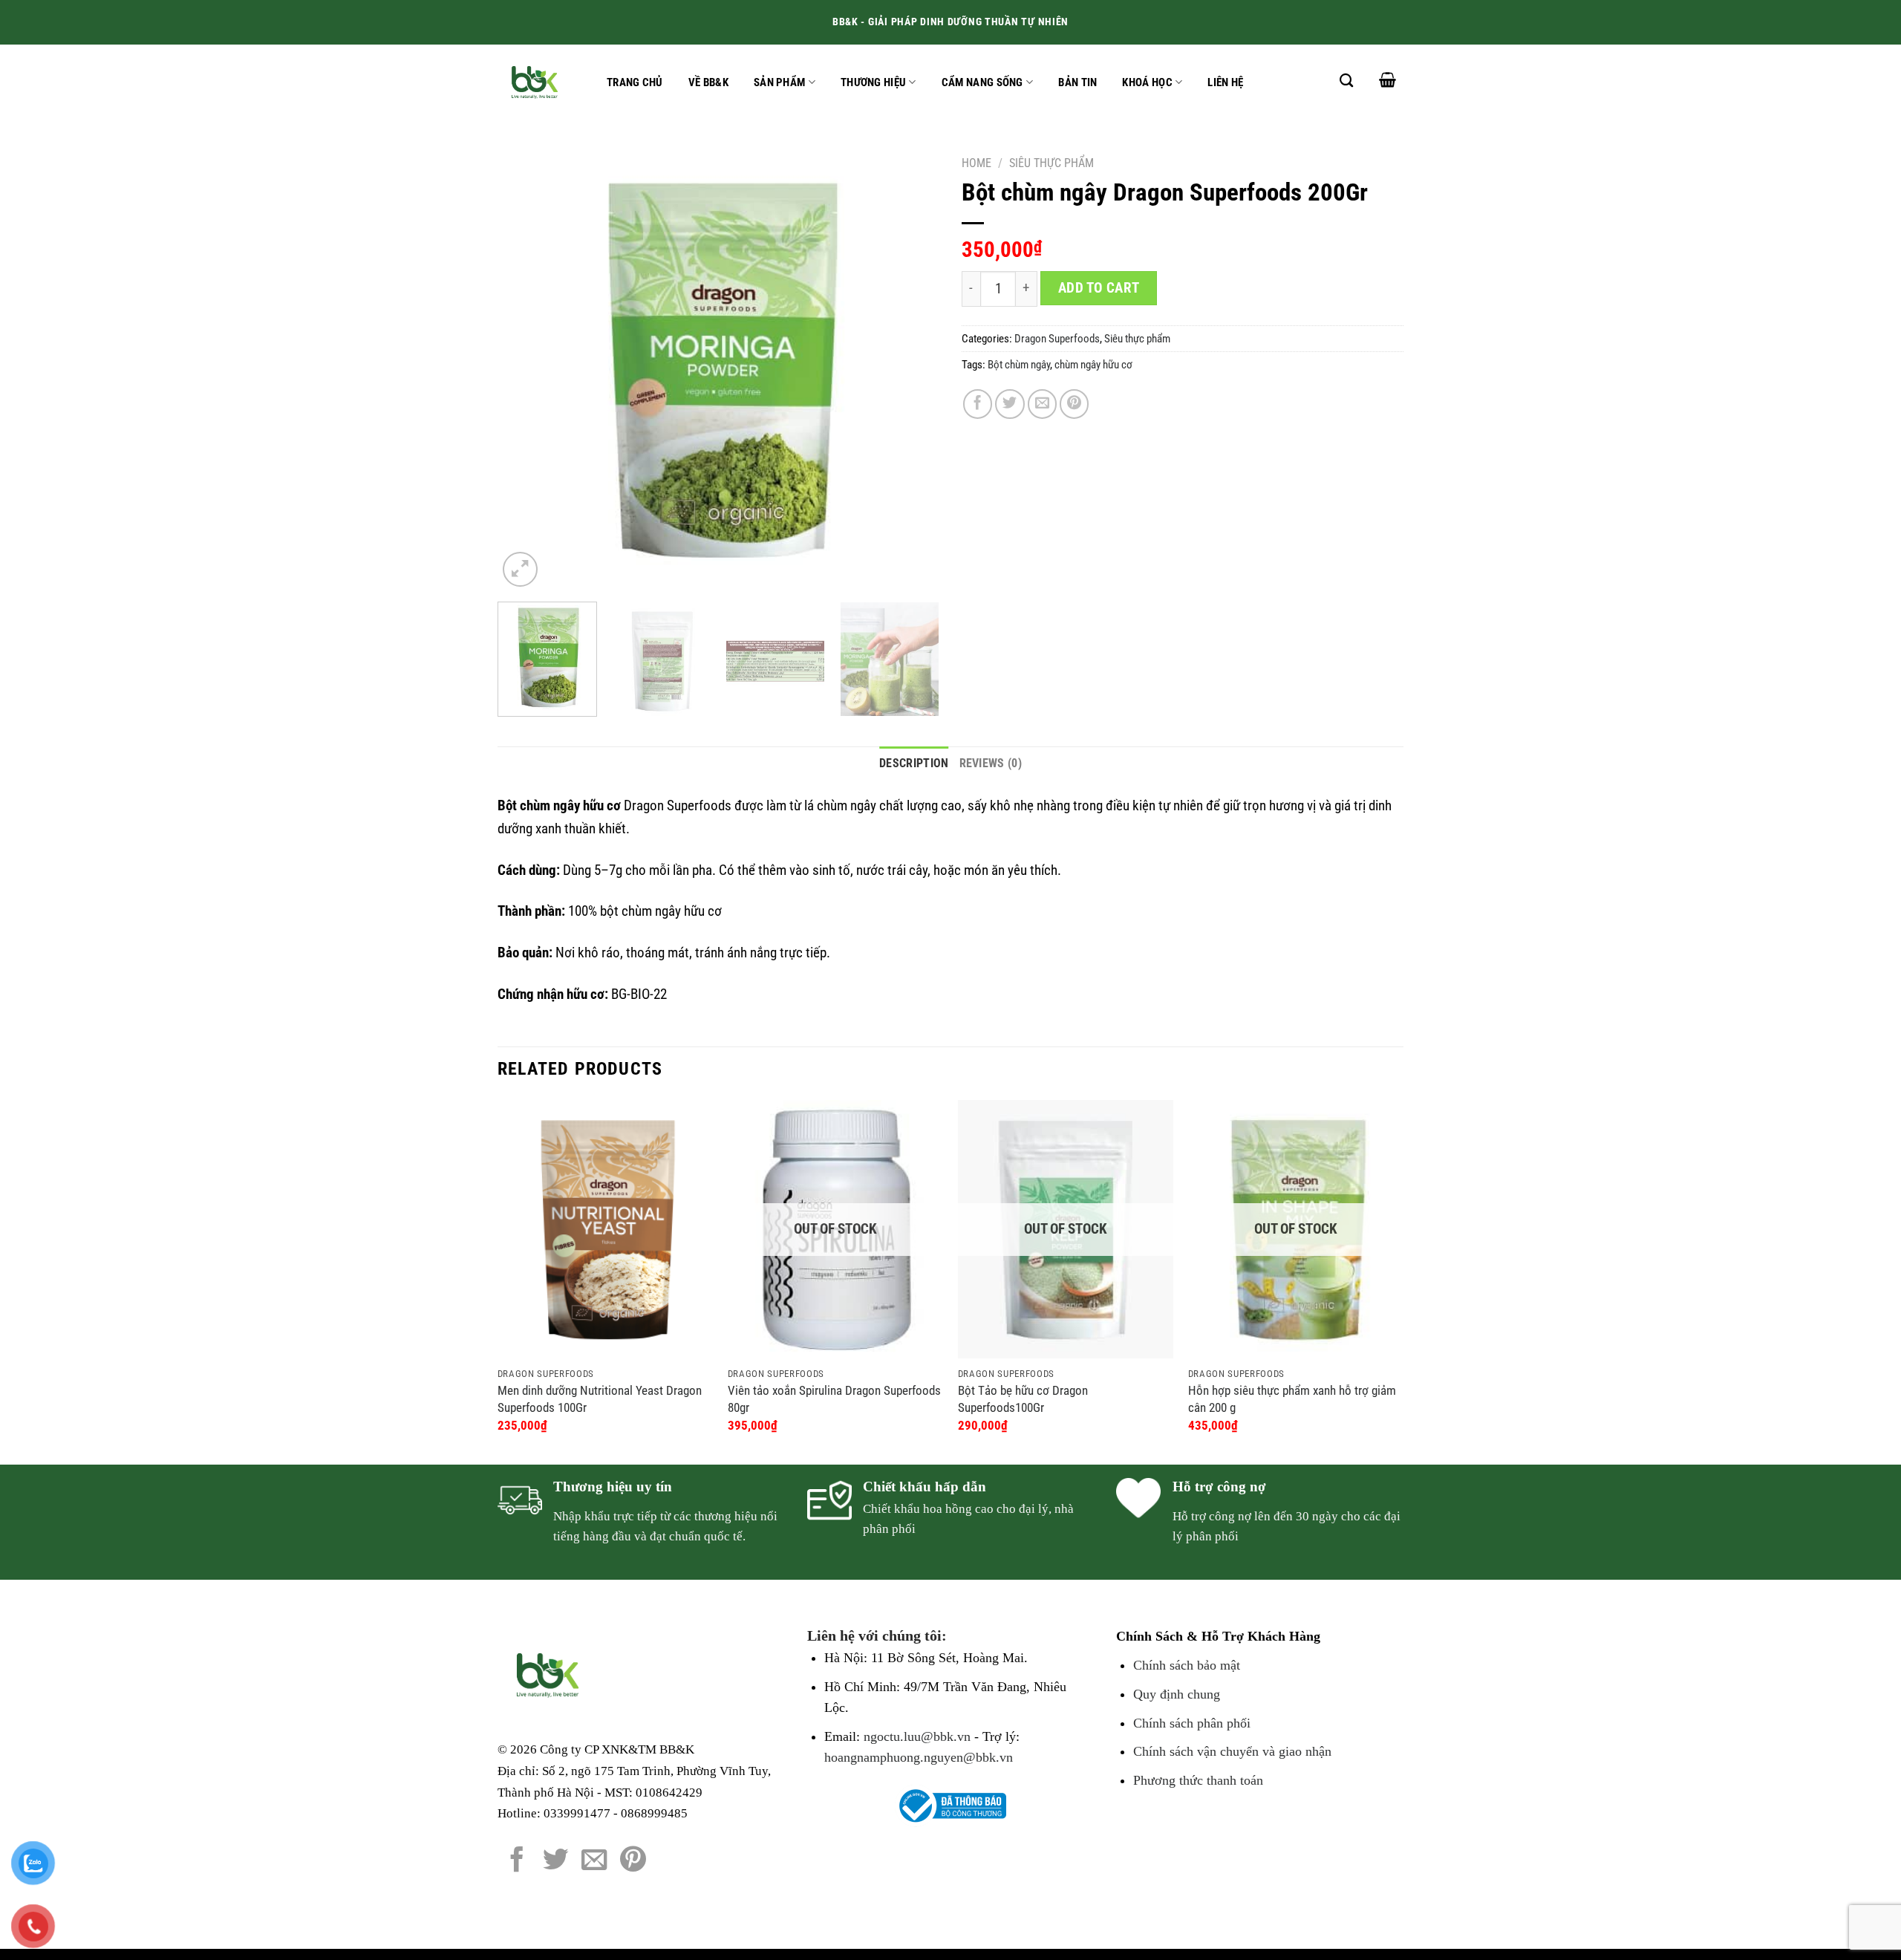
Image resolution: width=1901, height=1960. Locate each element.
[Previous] (525, 369)
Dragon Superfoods (1057, 339)
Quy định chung (1177, 1694)
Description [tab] (914, 763)
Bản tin (1077, 82)
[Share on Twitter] (1010, 404)
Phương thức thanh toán (1198, 1780)
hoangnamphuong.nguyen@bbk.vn (919, 1757)
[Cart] (1388, 79)
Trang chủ (635, 82)
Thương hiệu (873, 82)
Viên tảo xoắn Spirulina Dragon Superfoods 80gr (834, 1399)
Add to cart (1099, 288)
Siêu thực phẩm (1051, 163)
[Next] (912, 369)
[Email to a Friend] (1043, 404)
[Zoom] (520, 569)
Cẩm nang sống (982, 82)
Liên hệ (1225, 82)
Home (976, 163)
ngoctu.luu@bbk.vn (917, 1736)
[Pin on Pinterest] (1075, 404)
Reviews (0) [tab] (991, 763)
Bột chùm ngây (1019, 365)
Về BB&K (708, 82)
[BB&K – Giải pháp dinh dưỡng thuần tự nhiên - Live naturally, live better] (537, 82)
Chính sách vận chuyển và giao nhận (1232, 1751)
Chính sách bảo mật (1187, 1665)
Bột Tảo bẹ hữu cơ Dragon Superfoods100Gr (1023, 1399)
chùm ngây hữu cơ (1093, 365)
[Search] (1346, 80)
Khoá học (1147, 82)
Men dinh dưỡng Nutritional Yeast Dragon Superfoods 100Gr (600, 1399)
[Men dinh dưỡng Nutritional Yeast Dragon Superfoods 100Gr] (605, 1229)
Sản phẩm (779, 82)
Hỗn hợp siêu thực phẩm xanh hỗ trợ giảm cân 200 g (1292, 1399)
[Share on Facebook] (978, 404)
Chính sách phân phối (1192, 1723)
